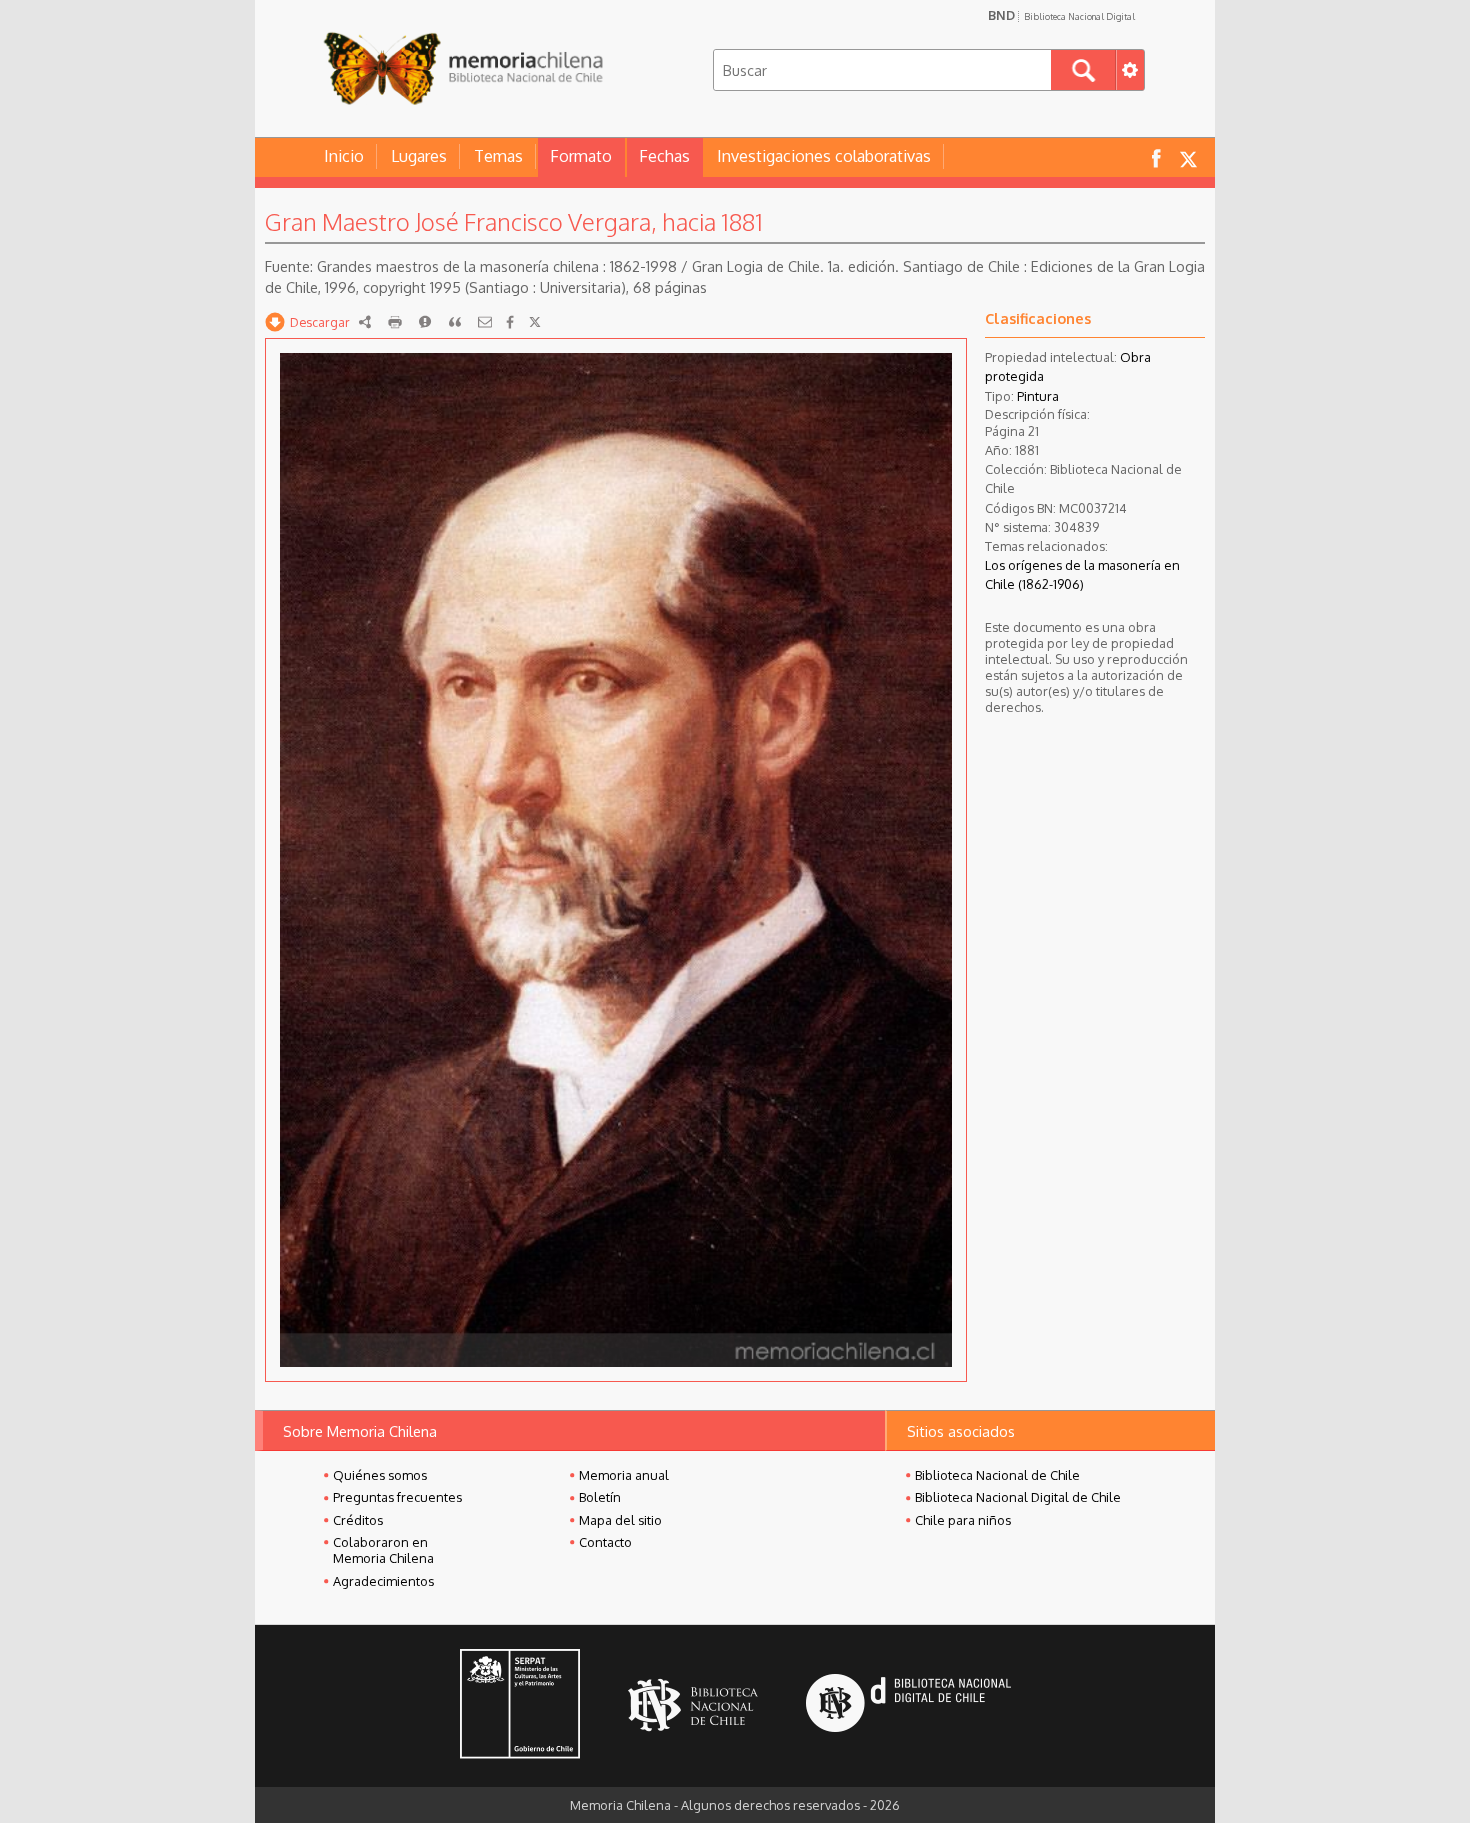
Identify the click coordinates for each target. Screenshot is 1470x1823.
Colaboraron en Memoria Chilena (383, 1550)
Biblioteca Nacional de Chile (997, 1475)
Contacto (605, 1542)
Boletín (600, 1497)
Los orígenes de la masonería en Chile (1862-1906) (1082, 574)
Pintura (1038, 396)
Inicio (344, 156)
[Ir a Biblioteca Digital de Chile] (908, 1705)
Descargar (320, 322)
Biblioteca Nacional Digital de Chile (1018, 1497)
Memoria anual (624, 1475)
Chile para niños (963, 1520)
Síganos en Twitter (1188, 157)
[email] (485, 322)
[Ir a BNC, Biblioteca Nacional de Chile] (693, 1705)
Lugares (419, 156)
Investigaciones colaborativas (824, 156)
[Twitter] (535, 322)
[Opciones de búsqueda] (1130, 70)
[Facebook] (510, 322)
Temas (498, 156)
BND (1061, 15)
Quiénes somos (380, 1475)
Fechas (664, 156)
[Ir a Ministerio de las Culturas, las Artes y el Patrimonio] (520, 1706)
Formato (581, 156)
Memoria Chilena (463, 67)
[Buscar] (1083, 70)
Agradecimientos (383, 1581)
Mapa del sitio (620, 1520)
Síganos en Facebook (1156, 157)
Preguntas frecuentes (397, 1497)
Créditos (358, 1520)
